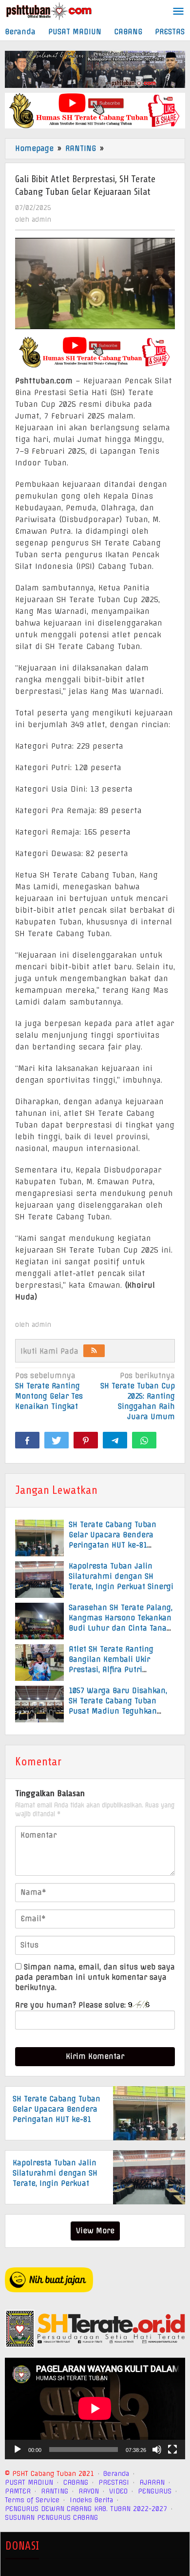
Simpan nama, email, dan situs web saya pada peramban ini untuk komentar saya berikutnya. (95, 1977)
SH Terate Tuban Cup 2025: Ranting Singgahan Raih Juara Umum (138, 1396)
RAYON (89, 2491)
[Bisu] (157, 2450)
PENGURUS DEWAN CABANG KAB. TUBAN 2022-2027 (86, 2509)
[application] (95, 2408)
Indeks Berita (91, 2500)
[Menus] (178, 12)
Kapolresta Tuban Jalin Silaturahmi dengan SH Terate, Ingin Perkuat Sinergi (121, 1576)
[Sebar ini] (27, 1440)
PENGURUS (155, 2491)
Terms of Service (32, 2500)
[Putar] (18, 2450)
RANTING (55, 2491)
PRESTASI (114, 2482)
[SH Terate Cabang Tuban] (49, 11)
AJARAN (152, 2482)
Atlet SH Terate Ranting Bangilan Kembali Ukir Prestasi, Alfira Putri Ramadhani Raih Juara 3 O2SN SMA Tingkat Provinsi (117, 1670)
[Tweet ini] (57, 1440)
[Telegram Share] (115, 1440)
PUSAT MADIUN (29, 2482)
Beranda (116, 2473)
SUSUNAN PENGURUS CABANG (51, 2517)
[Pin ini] (86, 1440)
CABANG (76, 2482)
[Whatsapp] (144, 1440)
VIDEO (118, 2491)
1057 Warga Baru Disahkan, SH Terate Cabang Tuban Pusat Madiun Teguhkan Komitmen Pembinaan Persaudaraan (118, 1711)
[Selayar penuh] (172, 2450)
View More (95, 2231)
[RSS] (94, 1351)
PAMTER (18, 2491)
